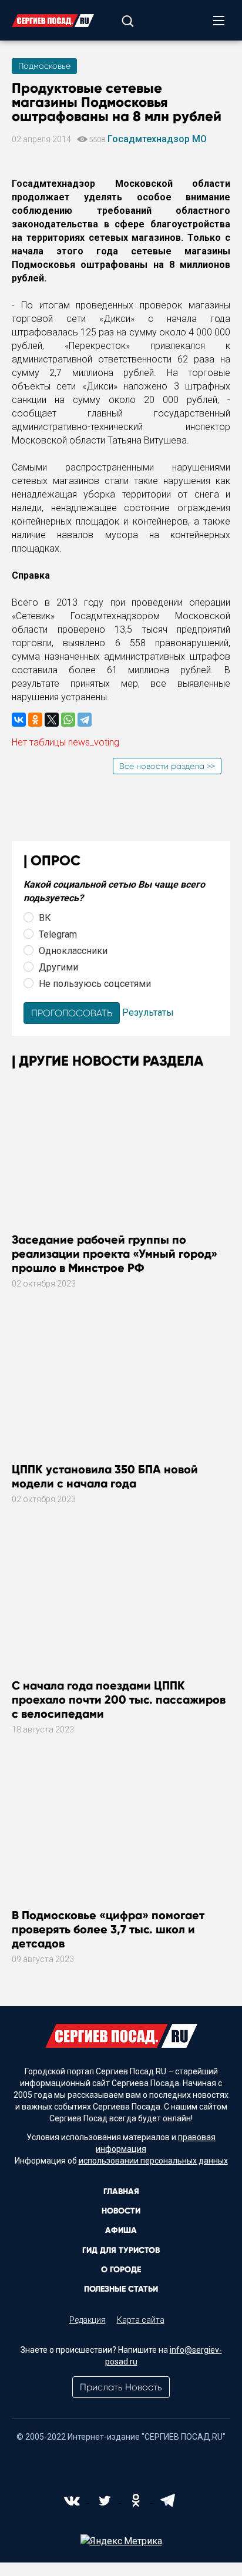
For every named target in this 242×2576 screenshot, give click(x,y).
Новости (121, 2211)
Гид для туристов (121, 2250)
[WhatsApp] (68, 720)
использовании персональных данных (153, 2161)
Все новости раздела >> (167, 766)
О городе (121, 2270)
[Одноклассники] (35, 720)
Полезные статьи (121, 2289)
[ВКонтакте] (19, 720)
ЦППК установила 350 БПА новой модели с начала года (105, 1476)
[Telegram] (85, 720)
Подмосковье (44, 66)
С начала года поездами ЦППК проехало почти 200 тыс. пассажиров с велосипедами (119, 1700)
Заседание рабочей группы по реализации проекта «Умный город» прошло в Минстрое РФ (115, 1254)
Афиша (121, 2230)
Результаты (148, 1012)
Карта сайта (141, 2320)
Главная (121, 2192)
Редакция (88, 2320)
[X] (52, 720)
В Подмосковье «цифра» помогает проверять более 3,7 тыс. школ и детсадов (108, 1929)
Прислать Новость (121, 2387)
